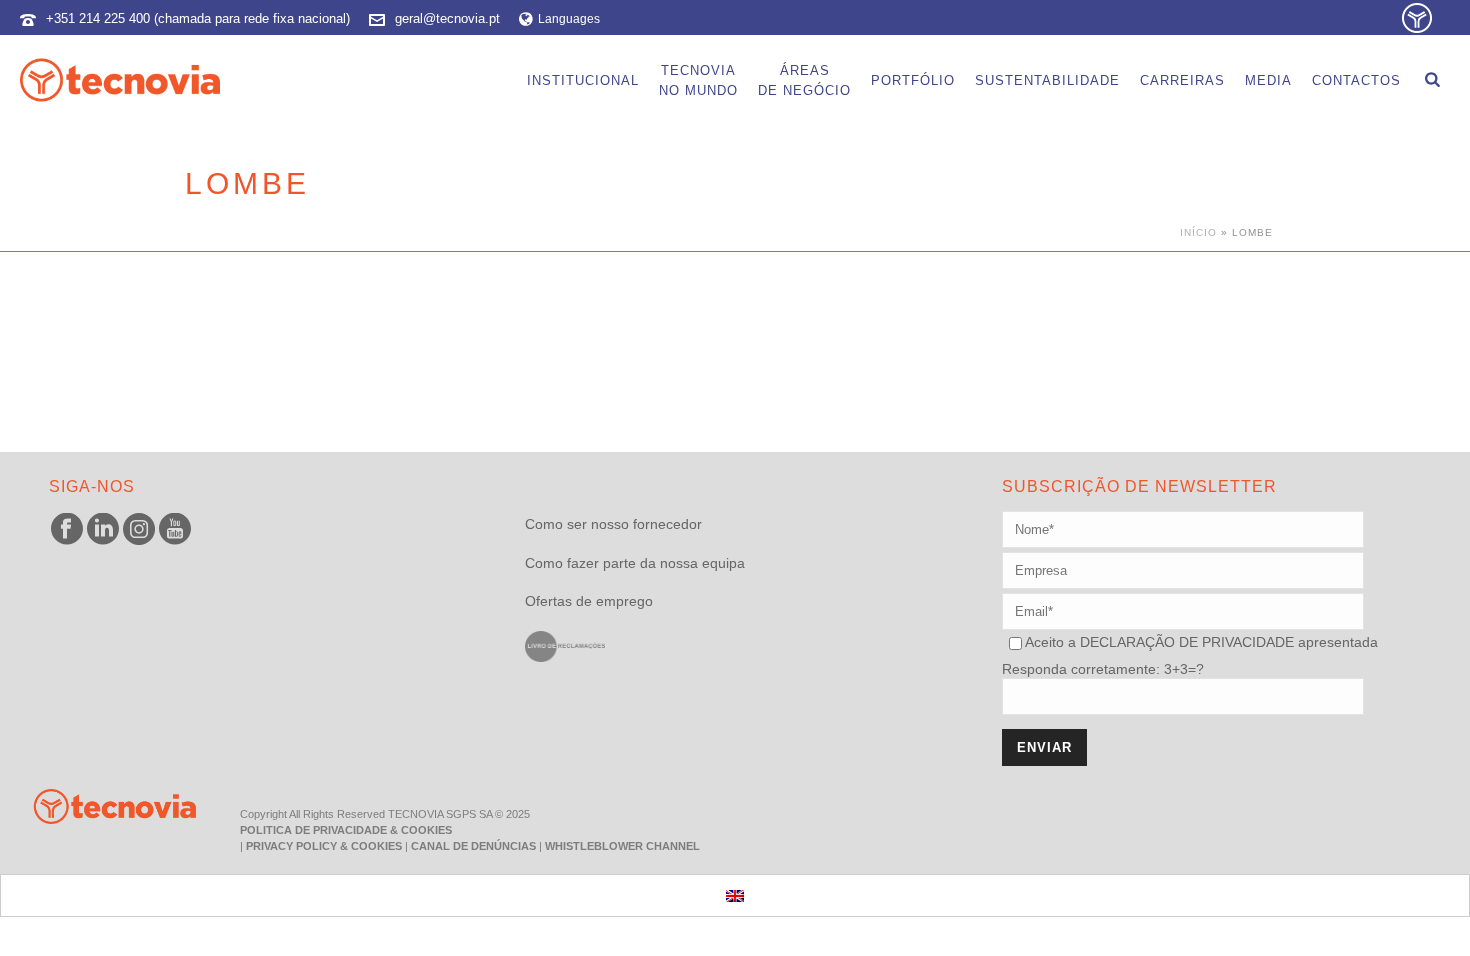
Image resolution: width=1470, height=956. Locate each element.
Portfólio (913, 80)
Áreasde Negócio (804, 80)
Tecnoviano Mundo (698, 80)
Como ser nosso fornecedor (613, 524)
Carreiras (1182, 80)
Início (1198, 232)
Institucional (583, 80)
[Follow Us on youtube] (175, 530)
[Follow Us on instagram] (139, 530)
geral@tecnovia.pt (447, 18)
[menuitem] (735, 895)
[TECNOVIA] (100, 805)
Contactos (1356, 80)
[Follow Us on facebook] (67, 530)
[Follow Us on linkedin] (103, 530)
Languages (569, 19)
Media (1268, 80)
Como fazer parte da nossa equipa (635, 563)
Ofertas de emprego (589, 601)
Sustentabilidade (1047, 80)
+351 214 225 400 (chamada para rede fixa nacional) (198, 18)
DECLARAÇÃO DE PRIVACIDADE (1185, 642)
